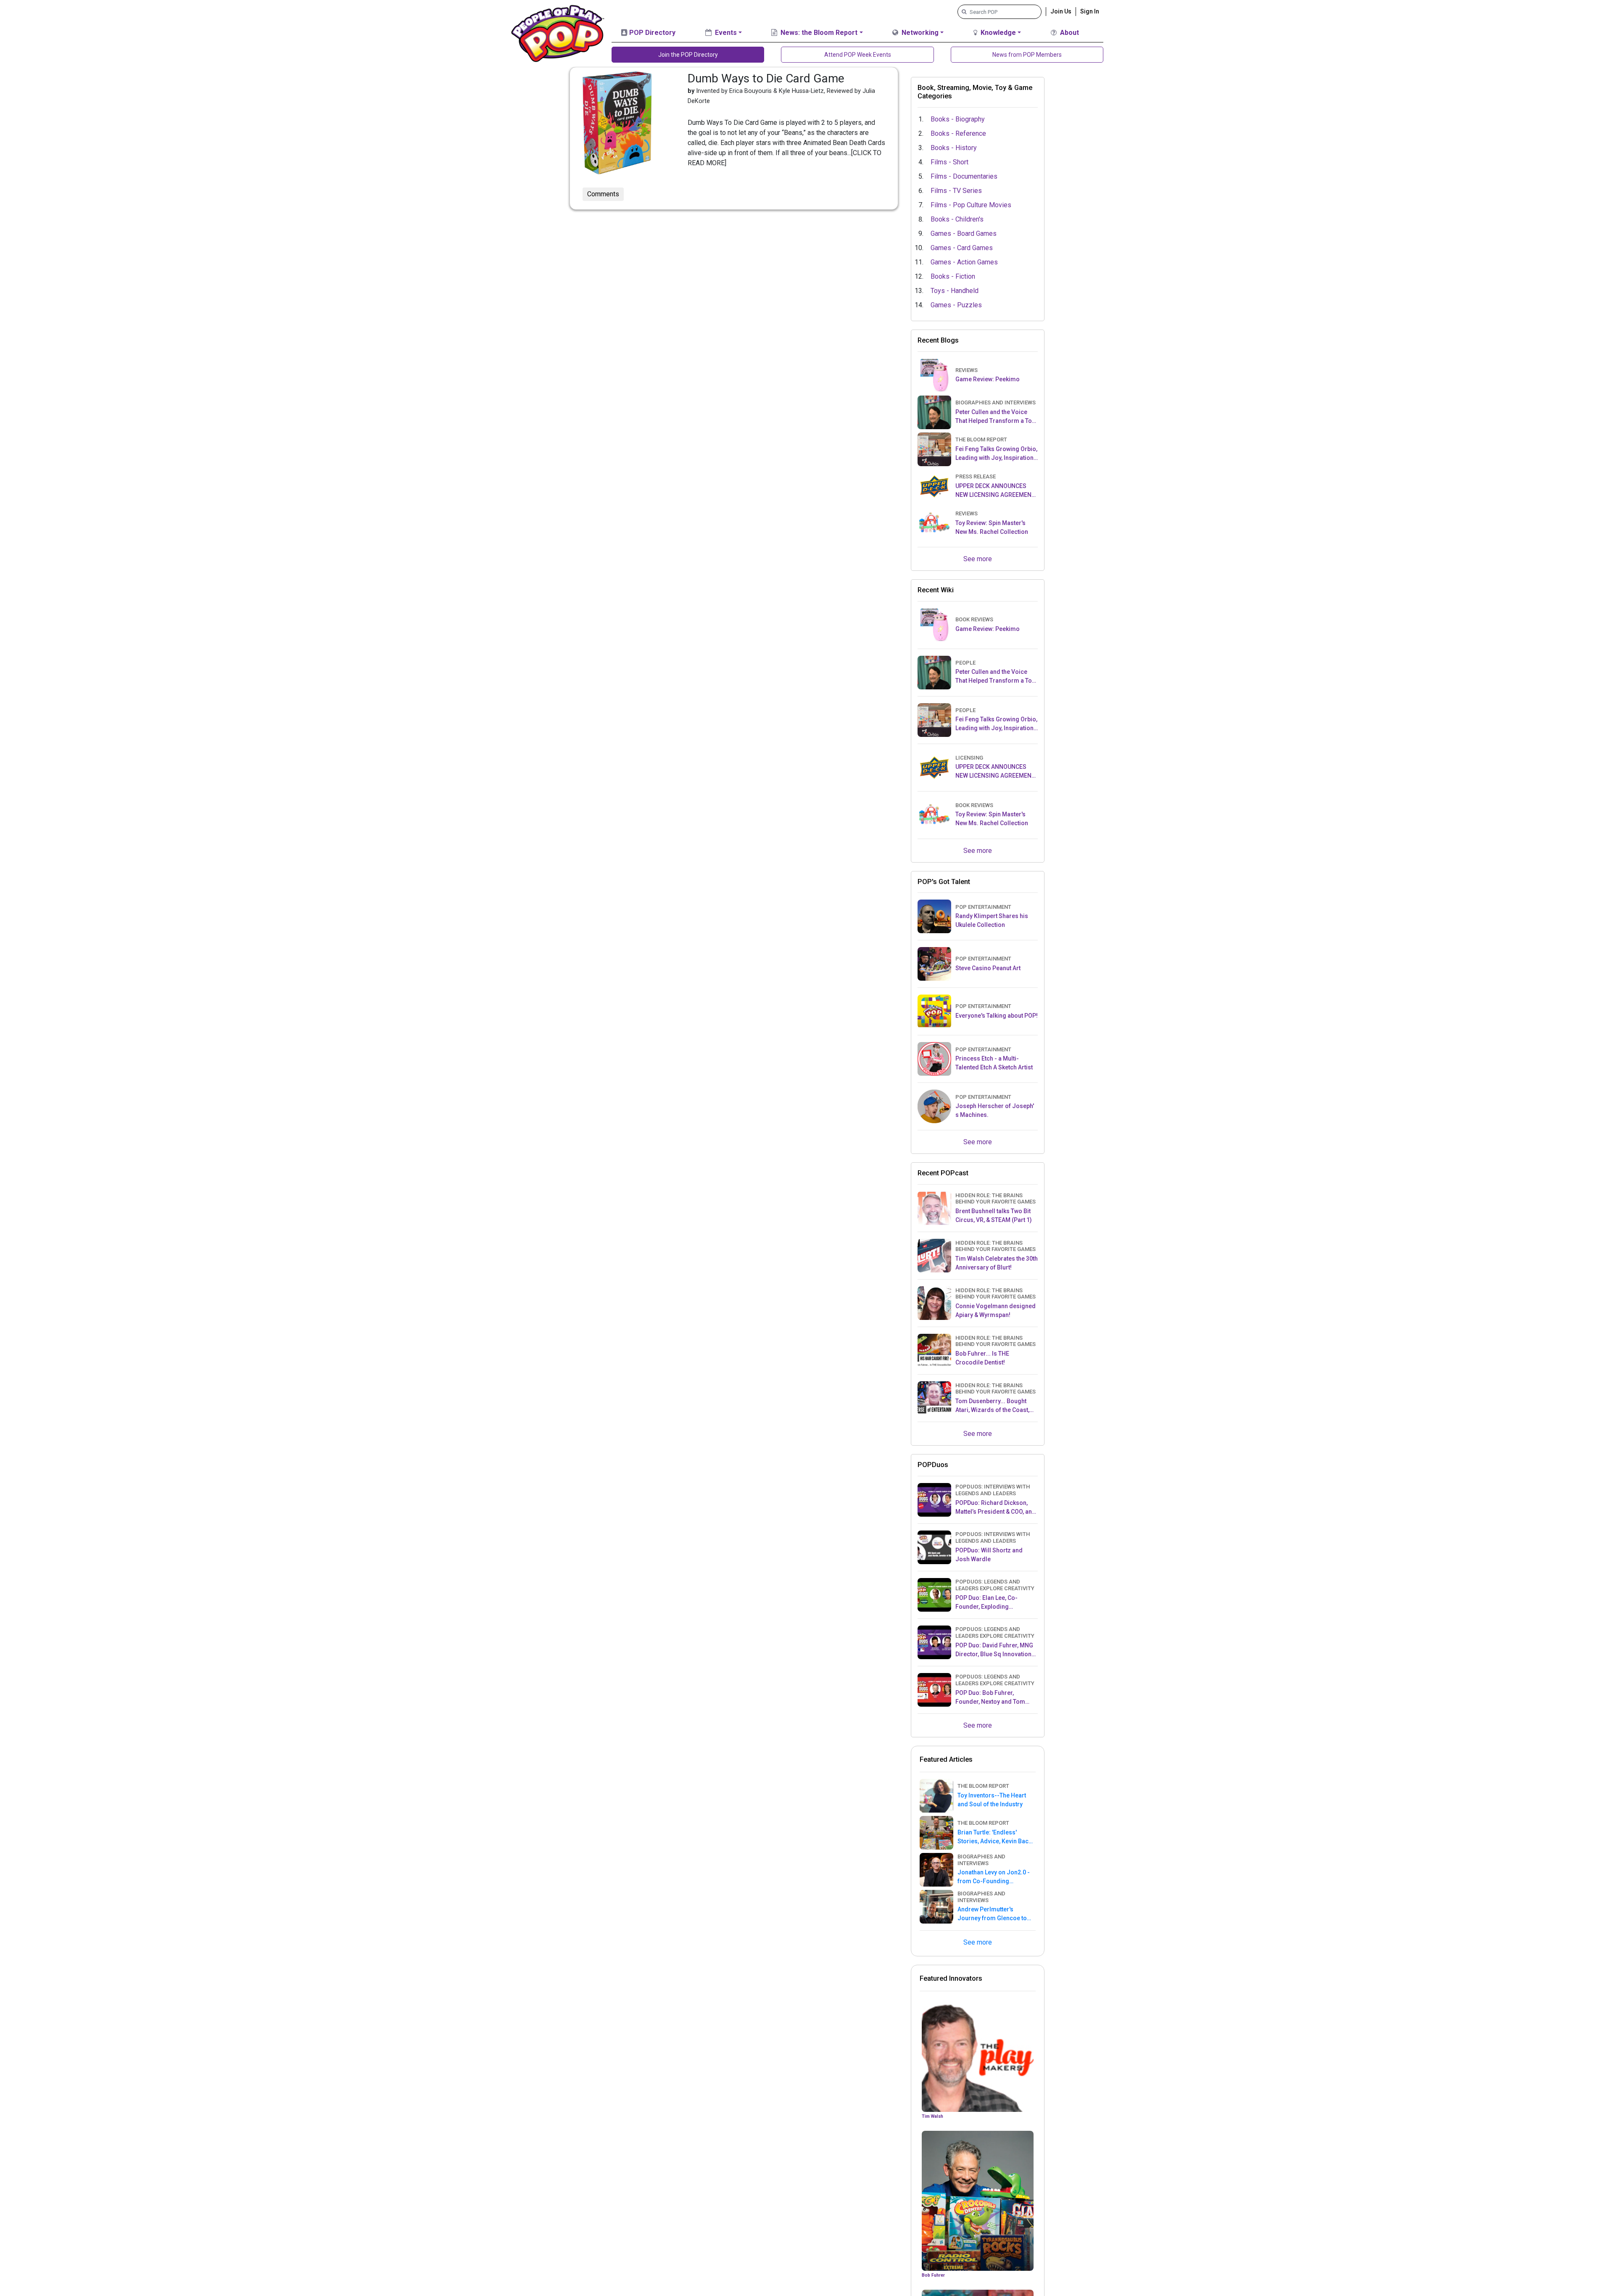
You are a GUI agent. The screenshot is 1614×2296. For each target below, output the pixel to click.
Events (725, 33)
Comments (603, 194)
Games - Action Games (964, 262)
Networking (919, 33)
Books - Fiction (953, 276)
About (1069, 33)
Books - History (954, 148)
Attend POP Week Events (858, 55)
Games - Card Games (962, 248)
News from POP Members (1027, 55)
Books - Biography (958, 119)
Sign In (1090, 11)
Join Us (1061, 11)
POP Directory (651, 33)
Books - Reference (958, 133)
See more (978, 559)
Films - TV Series (956, 191)
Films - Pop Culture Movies (971, 205)
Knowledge (997, 33)
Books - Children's (957, 219)
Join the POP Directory (688, 55)
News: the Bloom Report (818, 33)
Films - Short (949, 162)
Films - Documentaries (964, 176)
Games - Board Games (964, 234)
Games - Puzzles (956, 305)
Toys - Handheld (955, 291)
